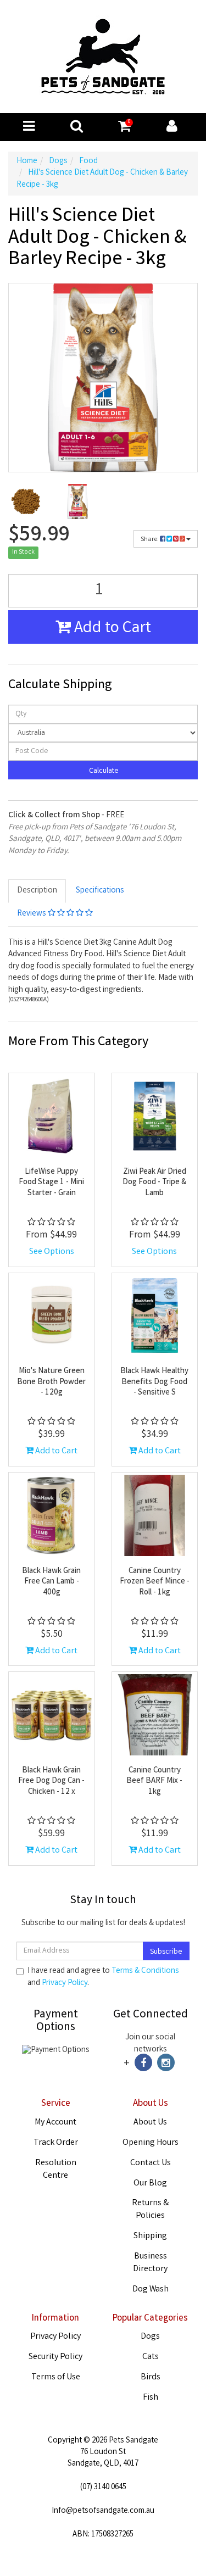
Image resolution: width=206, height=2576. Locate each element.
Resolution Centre (56, 2170)
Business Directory (150, 2263)
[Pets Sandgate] (103, 57)
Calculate (103, 771)
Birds (151, 2377)
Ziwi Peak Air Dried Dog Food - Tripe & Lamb (154, 1183)
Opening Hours (151, 2143)
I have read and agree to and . (103, 1977)
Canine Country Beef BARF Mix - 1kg (154, 1782)
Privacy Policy (65, 1983)
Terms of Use (56, 2377)
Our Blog (150, 2184)
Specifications (100, 891)
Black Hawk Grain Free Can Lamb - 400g (51, 1582)
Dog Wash (151, 2290)
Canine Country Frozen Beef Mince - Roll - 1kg (155, 1582)
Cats (151, 2357)
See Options (52, 1252)
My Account (55, 2123)
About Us (150, 2123)
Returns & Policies (150, 2210)
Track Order (56, 2143)
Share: (150, 540)
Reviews (32, 914)
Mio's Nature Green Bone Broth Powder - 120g (51, 1382)
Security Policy (55, 2357)
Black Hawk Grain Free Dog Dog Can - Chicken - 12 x (51, 1782)
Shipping (150, 2236)
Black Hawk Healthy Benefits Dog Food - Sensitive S (154, 1382)
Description (37, 891)
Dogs (150, 2337)
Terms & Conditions (145, 1971)
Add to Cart (111, 629)
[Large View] (26, 501)
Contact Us (151, 2163)
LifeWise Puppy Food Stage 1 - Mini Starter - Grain (51, 1183)
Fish (151, 2398)
